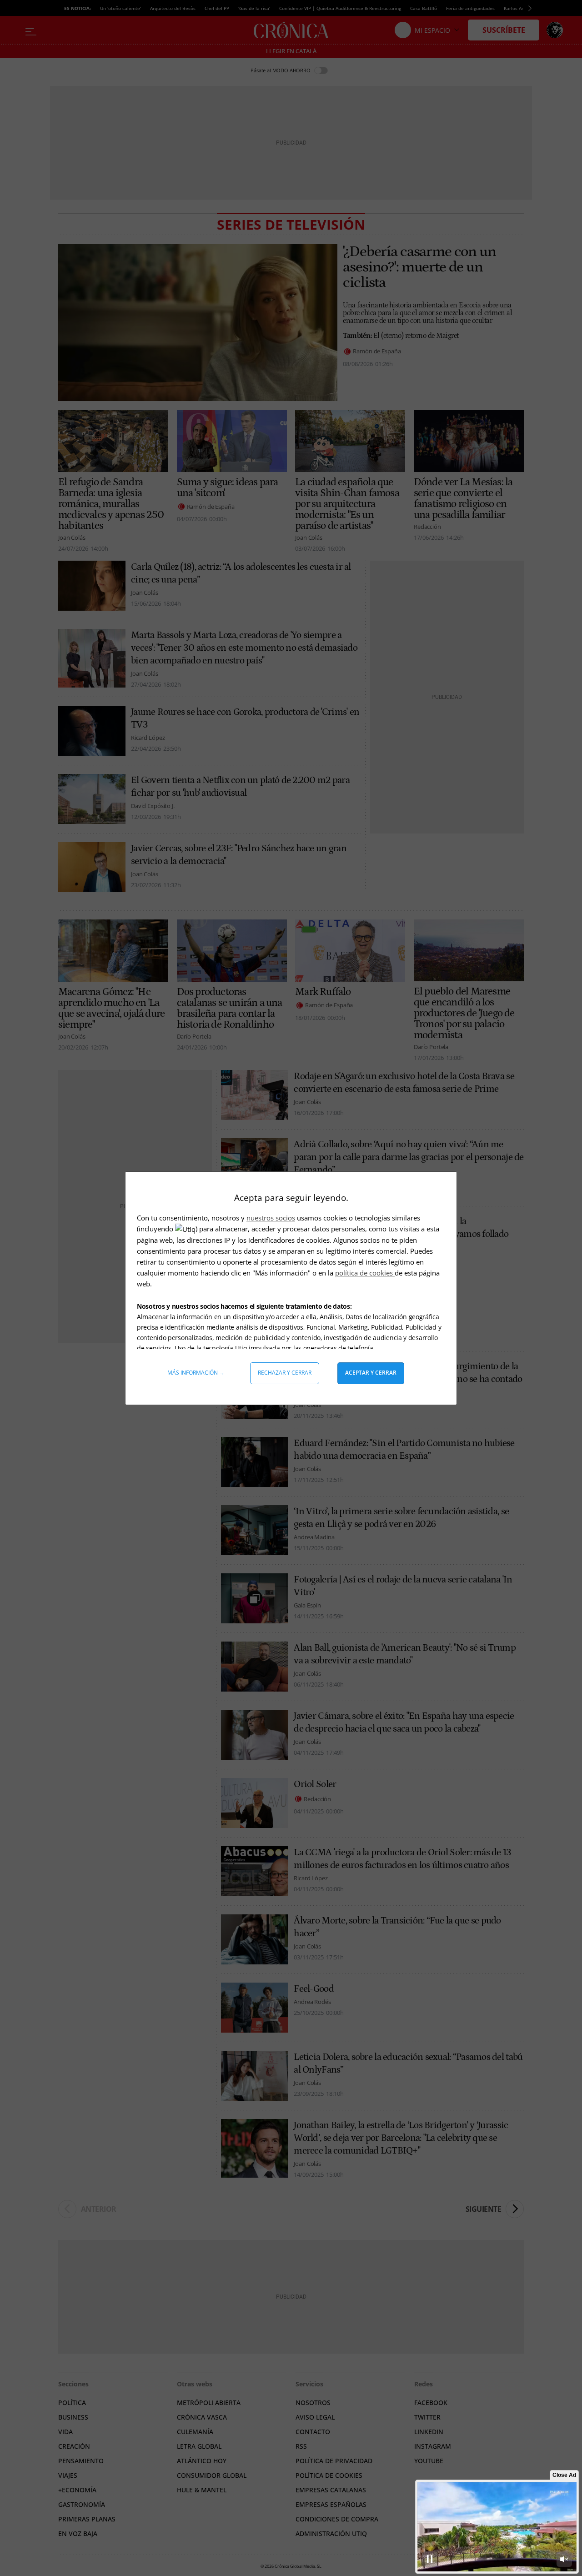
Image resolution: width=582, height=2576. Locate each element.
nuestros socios (271, 1218)
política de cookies (365, 1273)
